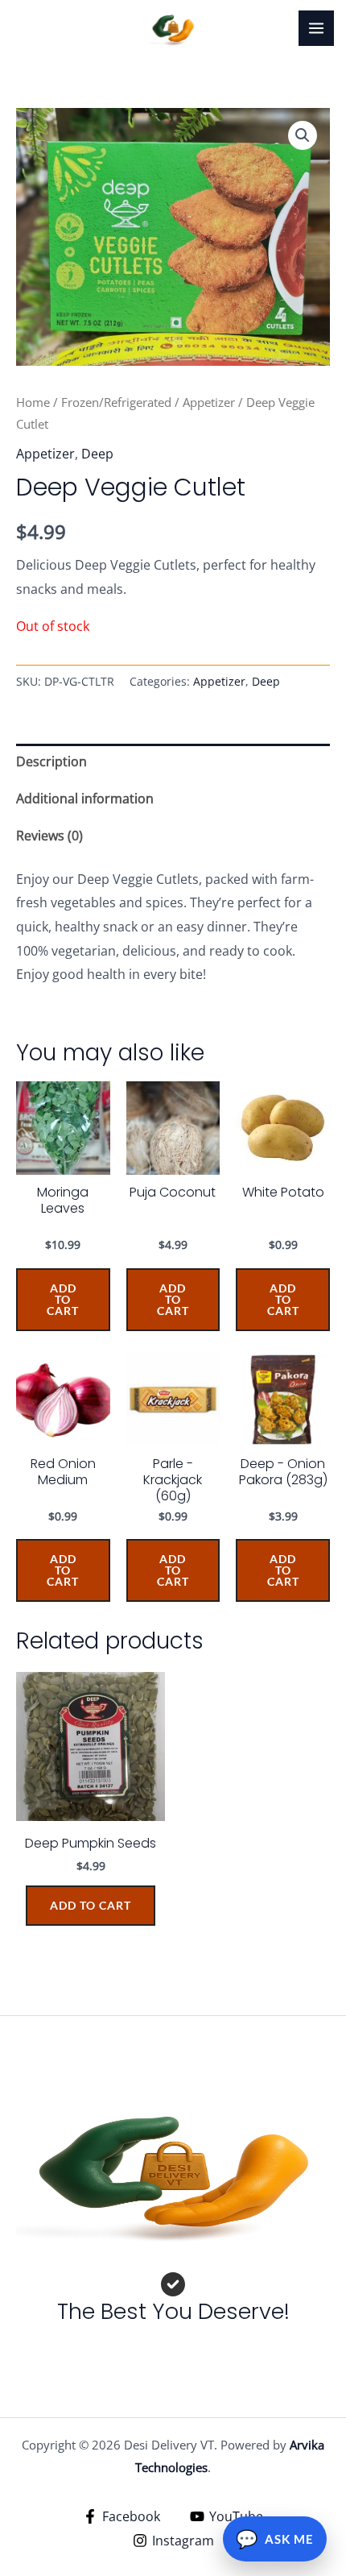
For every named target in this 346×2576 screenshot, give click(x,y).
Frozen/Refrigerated (116, 402)
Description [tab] (51, 761)
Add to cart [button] (91, 1905)
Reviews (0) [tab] (49, 836)
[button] (303, 135)
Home (33, 402)
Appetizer (209, 402)
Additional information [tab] (85, 799)
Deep (97, 454)
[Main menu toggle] (316, 28)
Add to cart (63, 1299)
